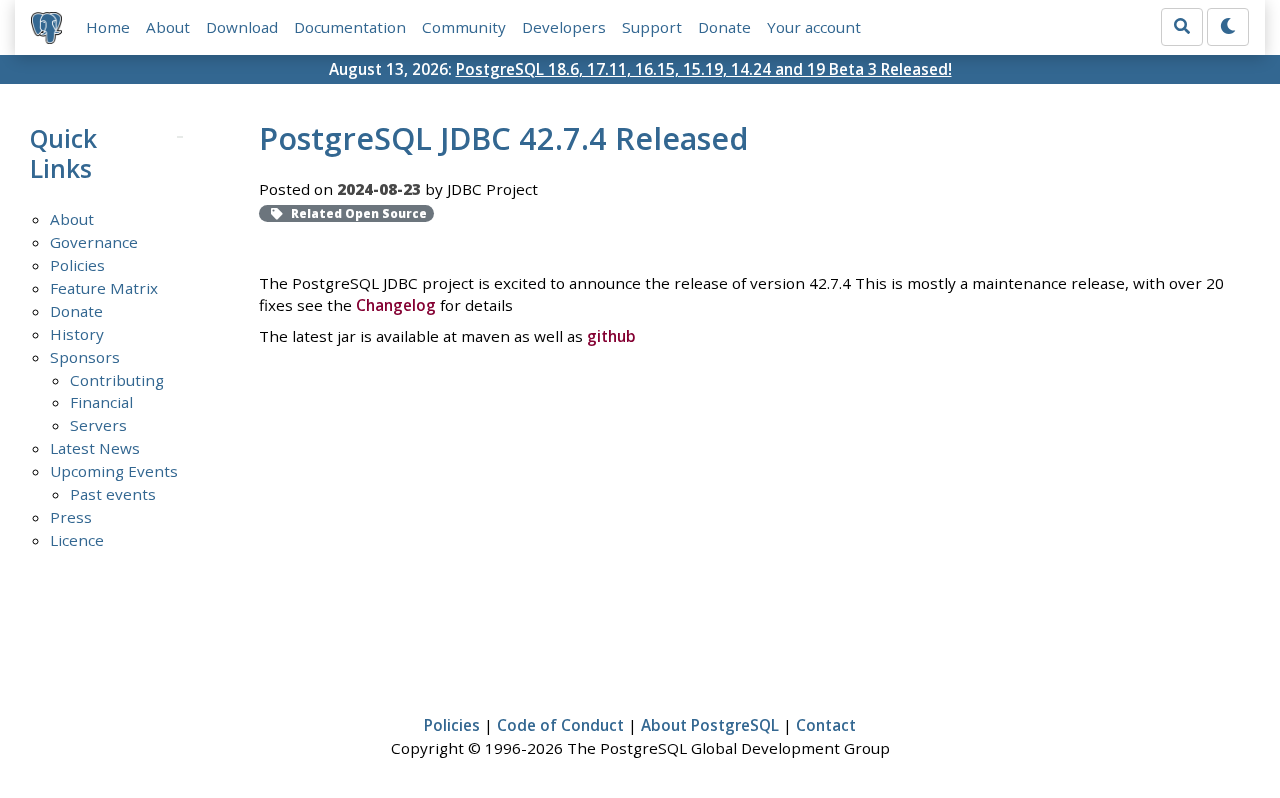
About (168, 27)
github (611, 336)
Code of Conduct (560, 725)
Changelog (396, 305)
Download (242, 27)
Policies (77, 265)
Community (464, 27)
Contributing (117, 380)
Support (652, 27)
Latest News (95, 448)
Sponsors (85, 357)
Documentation (350, 27)
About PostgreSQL (710, 725)
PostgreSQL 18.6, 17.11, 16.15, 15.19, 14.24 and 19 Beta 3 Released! (704, 69)
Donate (724, 27)
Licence (77, 540)
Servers (98, 425)
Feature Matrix (104, 288)
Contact (826, 725)
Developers (564, 27)
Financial (101, 402)
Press (71, 517)
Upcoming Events (114, 471)
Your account (814, 27)
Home (108, 27)
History (77, 334)
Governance (94, 242)
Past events (113, 494)
